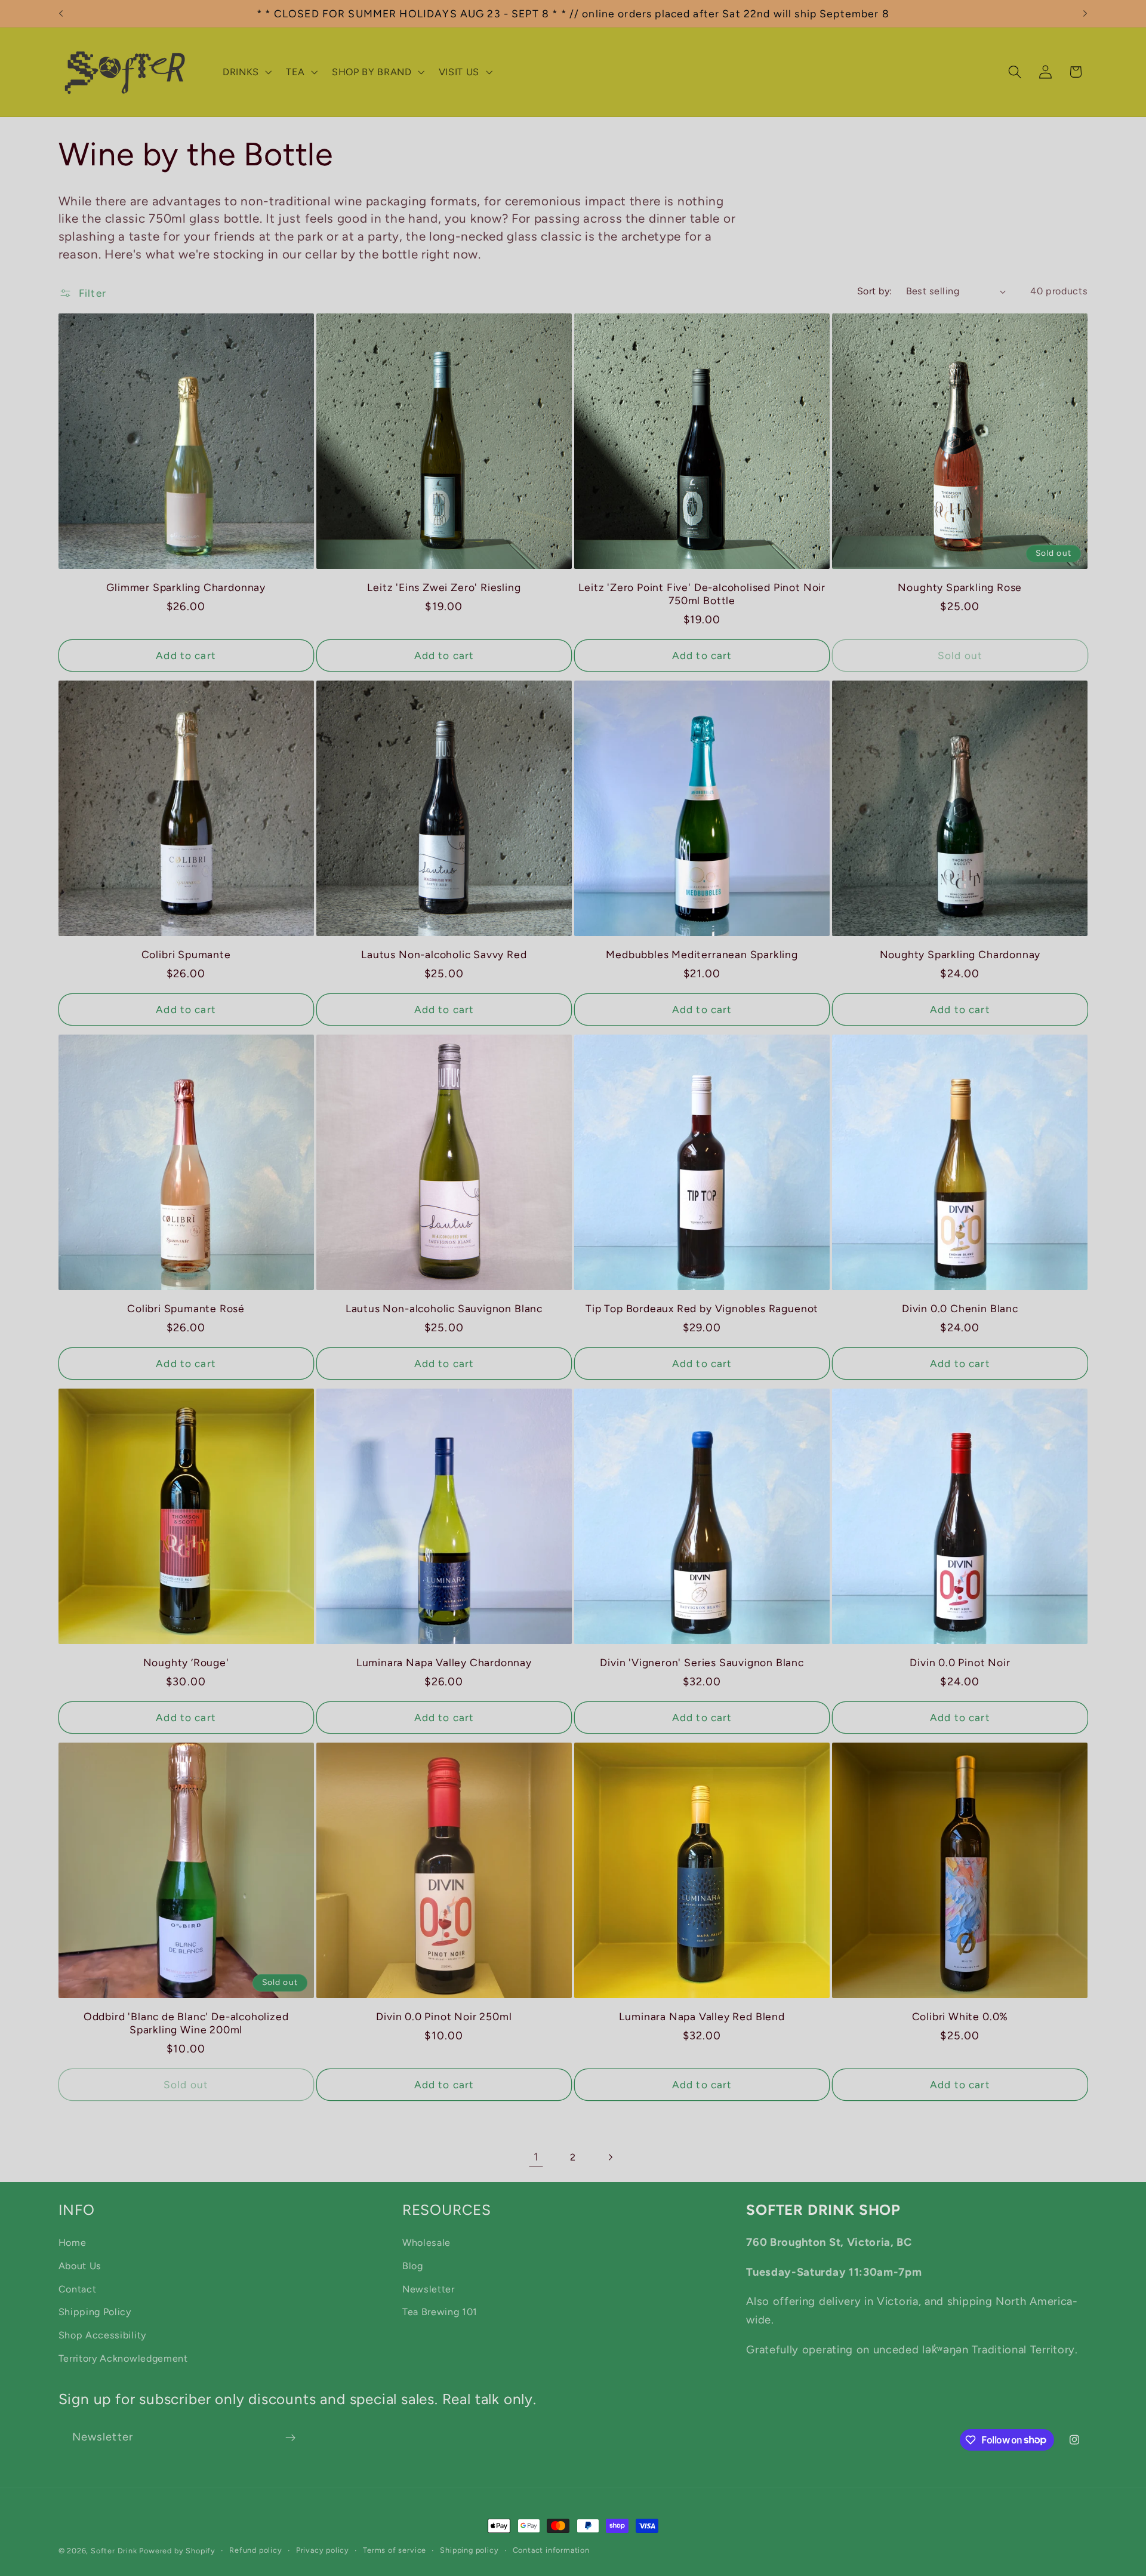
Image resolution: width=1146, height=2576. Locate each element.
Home (73, 2242)
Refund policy (255, 2550)
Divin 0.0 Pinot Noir (960, 1662)
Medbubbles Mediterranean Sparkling (702, 954)
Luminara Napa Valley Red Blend (702, 2016)
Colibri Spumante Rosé (186, 1308)
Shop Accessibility (102, 2335)
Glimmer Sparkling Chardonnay (186, 587)
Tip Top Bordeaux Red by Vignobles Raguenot (702, 1308)
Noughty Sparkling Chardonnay (960, 954)
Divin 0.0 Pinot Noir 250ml (444, 2016)
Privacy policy (323, 2550)
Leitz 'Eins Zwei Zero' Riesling (444, 587)
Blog (413, 2265)
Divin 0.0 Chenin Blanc (960, 1308)
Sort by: (875, 291)
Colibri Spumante (186, 954)
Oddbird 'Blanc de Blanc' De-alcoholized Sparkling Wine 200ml (186, 2023)
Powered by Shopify (177, 2551)
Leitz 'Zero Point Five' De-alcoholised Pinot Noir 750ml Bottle (702, 594)
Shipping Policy (95, 2312)
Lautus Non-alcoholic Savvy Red (444, 954)
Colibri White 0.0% (960, 2016)
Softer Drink (114, 2551)
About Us (80, 2265)
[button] (246, 72)
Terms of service (395, 2550)
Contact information (551, 2550)
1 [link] (536, 2157)
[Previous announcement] (61, 14)
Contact (78, 2289)
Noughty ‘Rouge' (186, 1662)
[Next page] (610, 2157)
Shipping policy (469, 2550)
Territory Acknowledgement (123, 2358)
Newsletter (429, 2289)
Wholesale (426, 2242)
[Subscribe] (290, 2437)
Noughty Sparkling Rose (960, 587)
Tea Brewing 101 (440, 2312)
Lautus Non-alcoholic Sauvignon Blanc (444, 1308)
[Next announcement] (1085, 14)
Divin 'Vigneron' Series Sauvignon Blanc (702, 1662)
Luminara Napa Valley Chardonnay (444, 1662)
